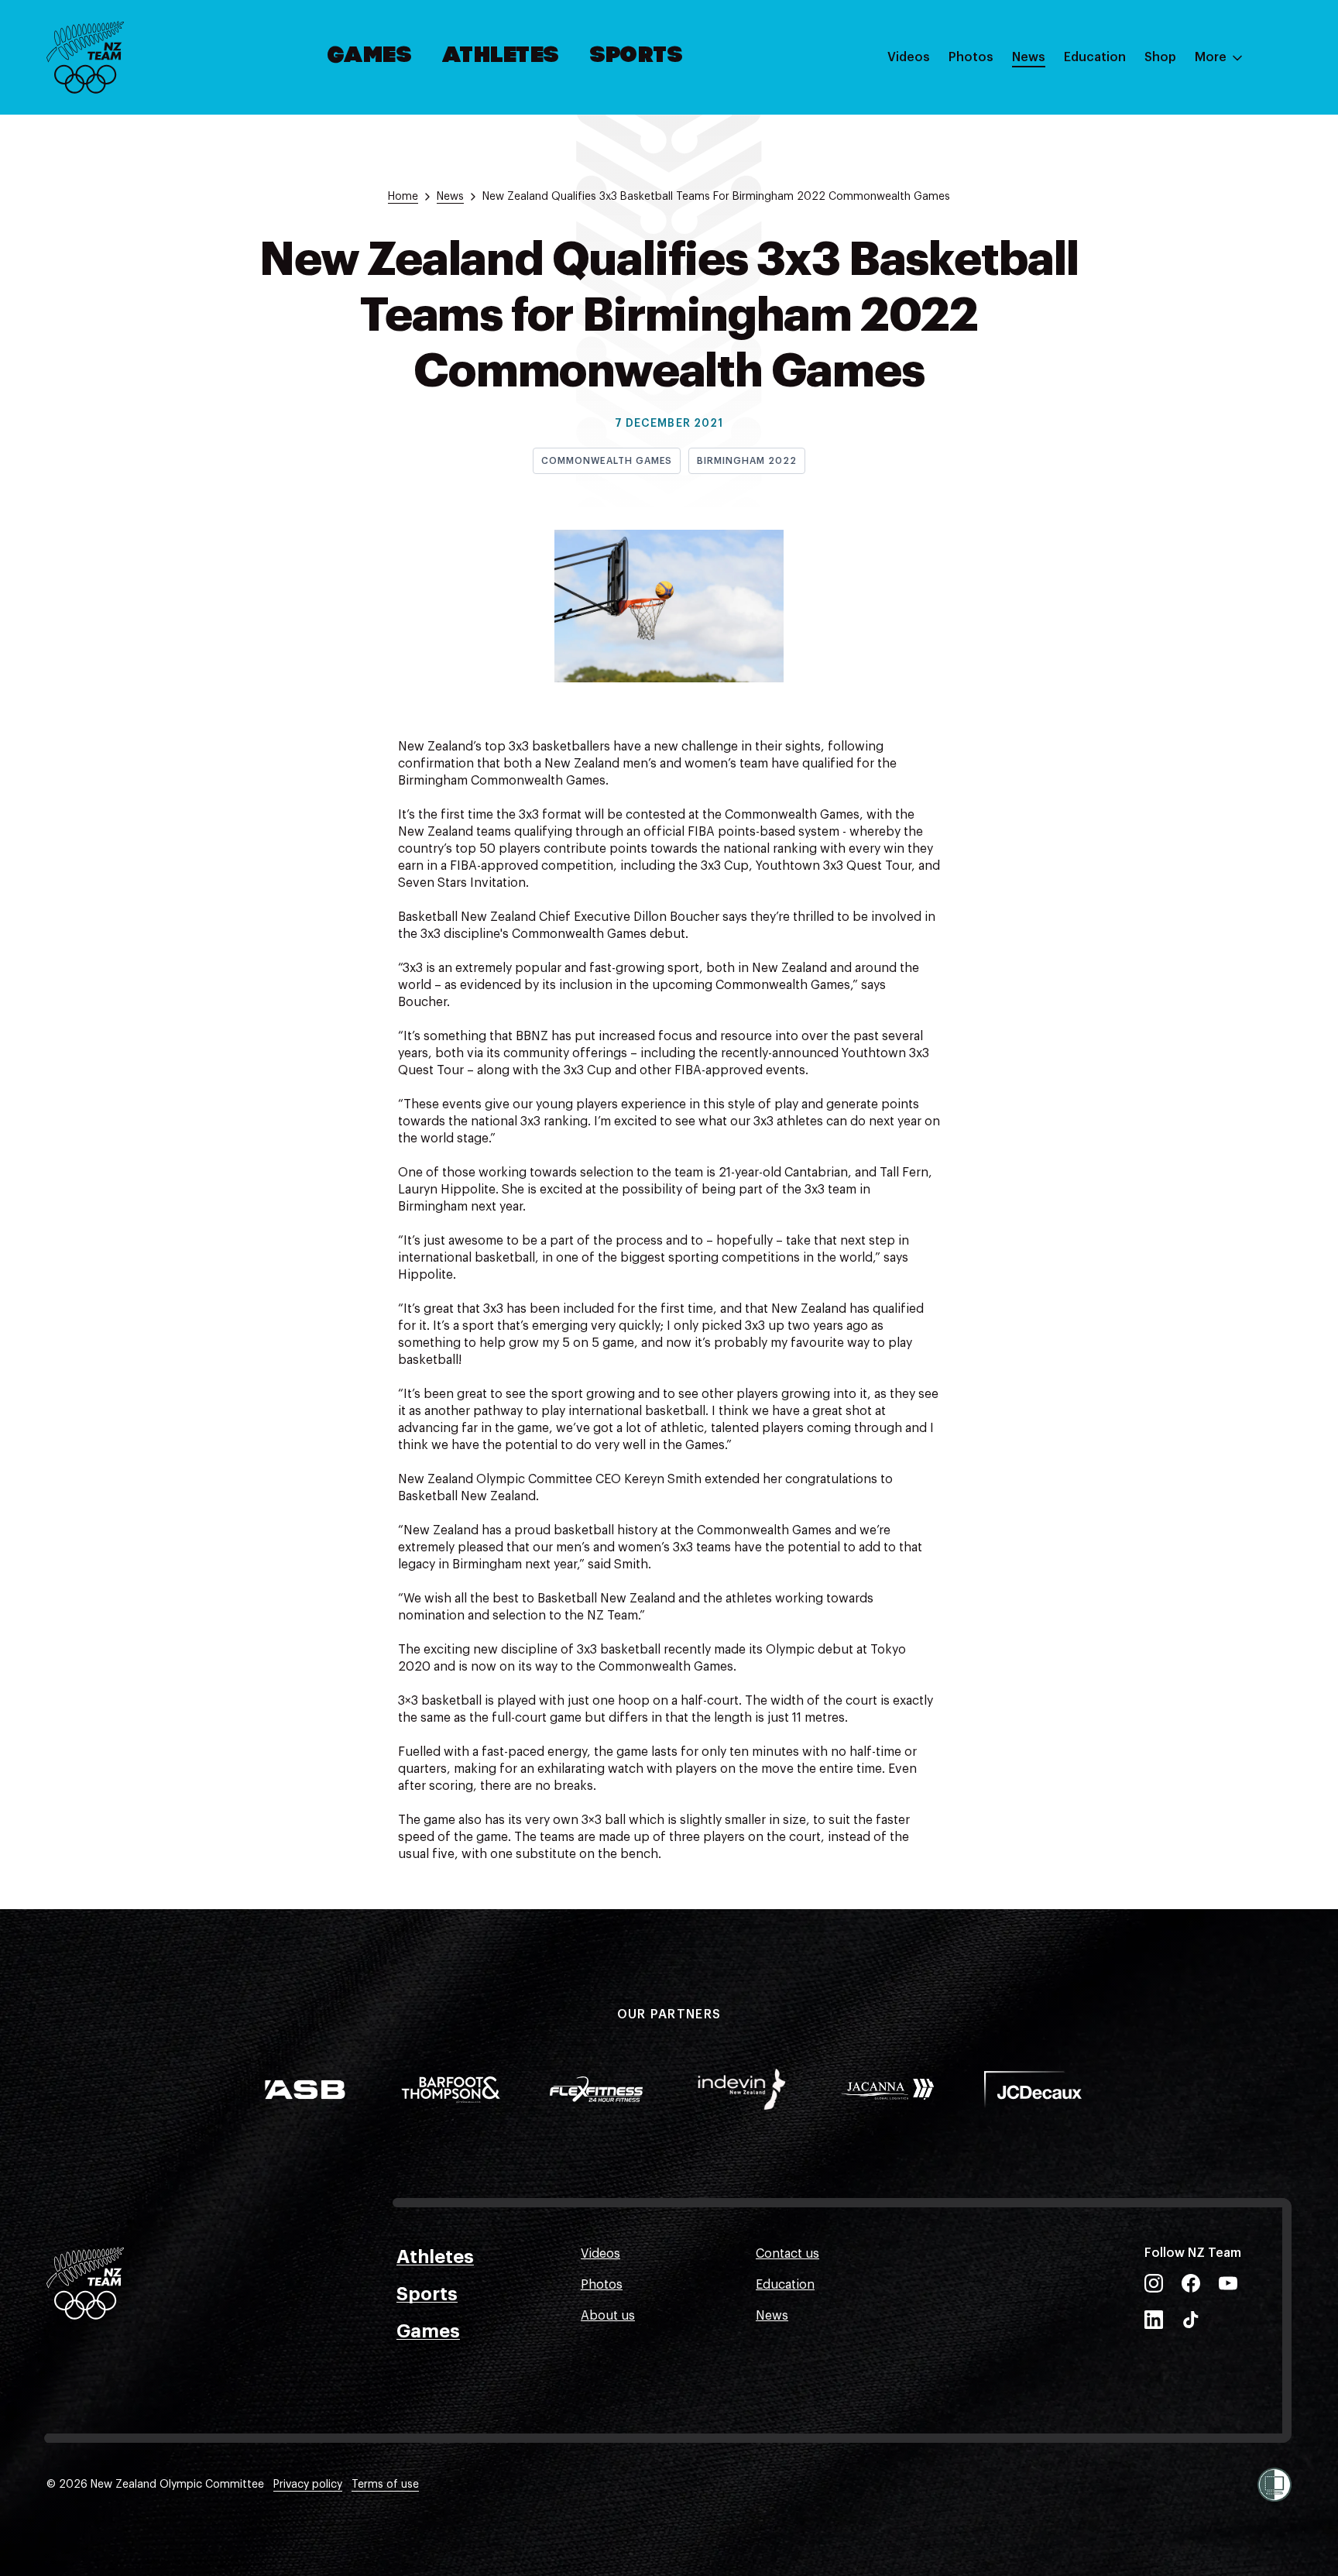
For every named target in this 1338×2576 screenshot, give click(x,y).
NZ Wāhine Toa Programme (1144, 258)
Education (1095, 57)
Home (403, 197)
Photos (971, 57)
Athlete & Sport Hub (1124, 134)
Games (371, 57)
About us (608, 2316)
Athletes (501, 57)
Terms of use (385, 2485)
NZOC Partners (1108, 196)
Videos (909, 57)
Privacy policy (308, 2485)
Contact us (787, 2254)
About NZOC (1101, 103)
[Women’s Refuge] (1275, 2485)
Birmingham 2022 (746, 461)
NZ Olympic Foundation (1134, 227)
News (1029, 57)
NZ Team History (1113, 165)
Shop (1160, 57)
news (450, 197)
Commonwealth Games (607, 461)
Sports (637, 57)
